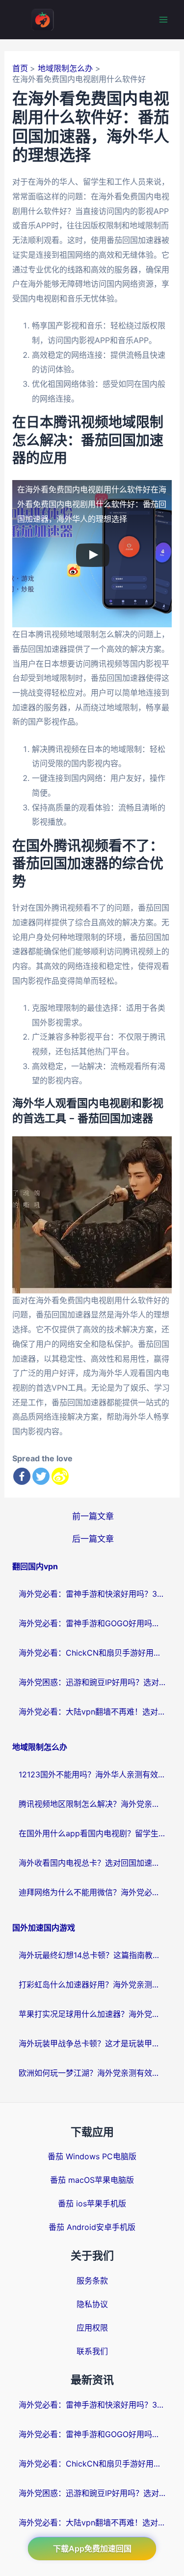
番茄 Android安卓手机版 (92, 2227)
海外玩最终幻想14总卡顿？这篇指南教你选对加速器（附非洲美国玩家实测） (92, 1955)
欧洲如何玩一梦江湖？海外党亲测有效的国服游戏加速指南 (92, 2073)
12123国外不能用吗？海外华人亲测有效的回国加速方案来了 (92, 1774)
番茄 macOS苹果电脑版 (92, 2180)
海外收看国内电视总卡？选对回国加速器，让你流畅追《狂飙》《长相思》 (92, 1863)
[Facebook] (22, 1476)
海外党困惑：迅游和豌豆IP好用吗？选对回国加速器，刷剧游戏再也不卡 (92, 1682)
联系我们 (92, 2351)
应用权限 (92, 2328)
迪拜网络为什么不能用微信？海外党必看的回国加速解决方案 (92, 1892)
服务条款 (92, 2281)
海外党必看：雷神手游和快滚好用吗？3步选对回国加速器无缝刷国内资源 (92, 1594)
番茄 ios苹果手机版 (92, 2203)
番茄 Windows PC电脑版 (92, 2156)
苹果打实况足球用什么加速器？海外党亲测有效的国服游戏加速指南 (92, 2014)
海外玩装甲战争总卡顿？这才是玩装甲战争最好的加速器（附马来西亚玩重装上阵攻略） (92, 2043)
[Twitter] (41, 1476)
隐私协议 (92, 2304)
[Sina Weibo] (60, 1476)
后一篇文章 (93, 1539)
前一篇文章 (93, 1516)
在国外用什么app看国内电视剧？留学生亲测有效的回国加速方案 (92, 1833)
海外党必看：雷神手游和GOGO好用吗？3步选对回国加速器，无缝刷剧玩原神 (92, 1623)
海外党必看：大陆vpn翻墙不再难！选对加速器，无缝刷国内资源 (92, 1712)
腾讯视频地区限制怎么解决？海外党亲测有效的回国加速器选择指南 (92, 1804)
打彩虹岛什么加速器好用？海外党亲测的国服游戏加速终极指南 (92, 1985)
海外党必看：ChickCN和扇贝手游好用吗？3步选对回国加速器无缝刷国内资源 (92, 1653)
